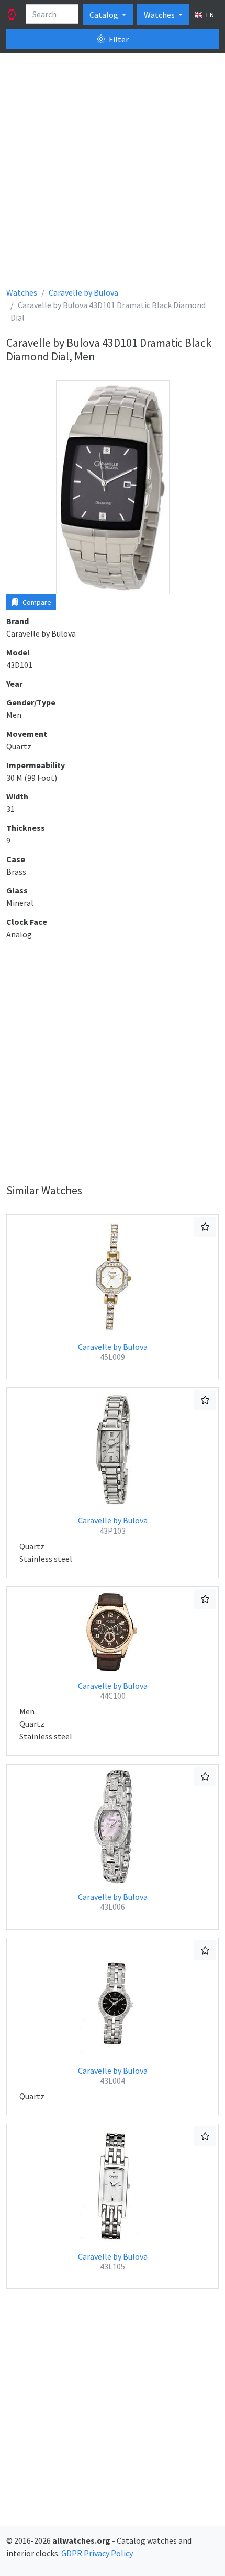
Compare (36, 602)
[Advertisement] (113, 174)
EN (209, 15)
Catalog (105, 15)
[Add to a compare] (205, 1227)
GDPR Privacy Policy (97, 2553)
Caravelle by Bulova (113, 1352)
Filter (118, 39)
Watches (160, 15)
